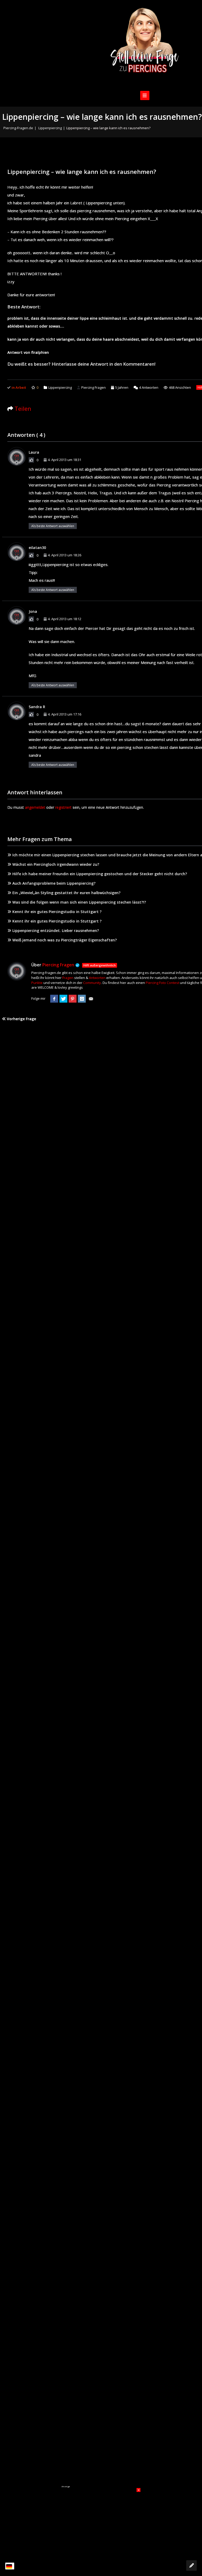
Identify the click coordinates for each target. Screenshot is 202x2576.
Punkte (37, 983)
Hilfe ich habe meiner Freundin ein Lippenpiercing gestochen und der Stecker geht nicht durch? (100, 874)
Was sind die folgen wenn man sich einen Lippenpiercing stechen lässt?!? (79, 902)
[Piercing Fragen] (145, 44)
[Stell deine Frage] (191, 2565)
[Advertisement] (101, 2521)
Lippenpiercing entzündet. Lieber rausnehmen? (56, 931)
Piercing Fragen (94, 387)
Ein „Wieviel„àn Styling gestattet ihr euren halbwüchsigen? (66, 893)
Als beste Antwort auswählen (53, 526)
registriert (63, 807)
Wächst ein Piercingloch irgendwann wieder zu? (56, 864)
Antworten (149, 387)
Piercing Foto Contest (162, 983)
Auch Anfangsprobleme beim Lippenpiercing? (54, 883)
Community (92, 983)
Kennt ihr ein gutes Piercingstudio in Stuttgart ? (57, 912)
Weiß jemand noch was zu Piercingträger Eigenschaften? (65, 940)
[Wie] (31, 460)
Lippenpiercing (50, 128)
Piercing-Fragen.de (18, 128)
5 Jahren (122, 387)
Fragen (68, 978)
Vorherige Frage (21, 1019)
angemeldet (35, 807)
